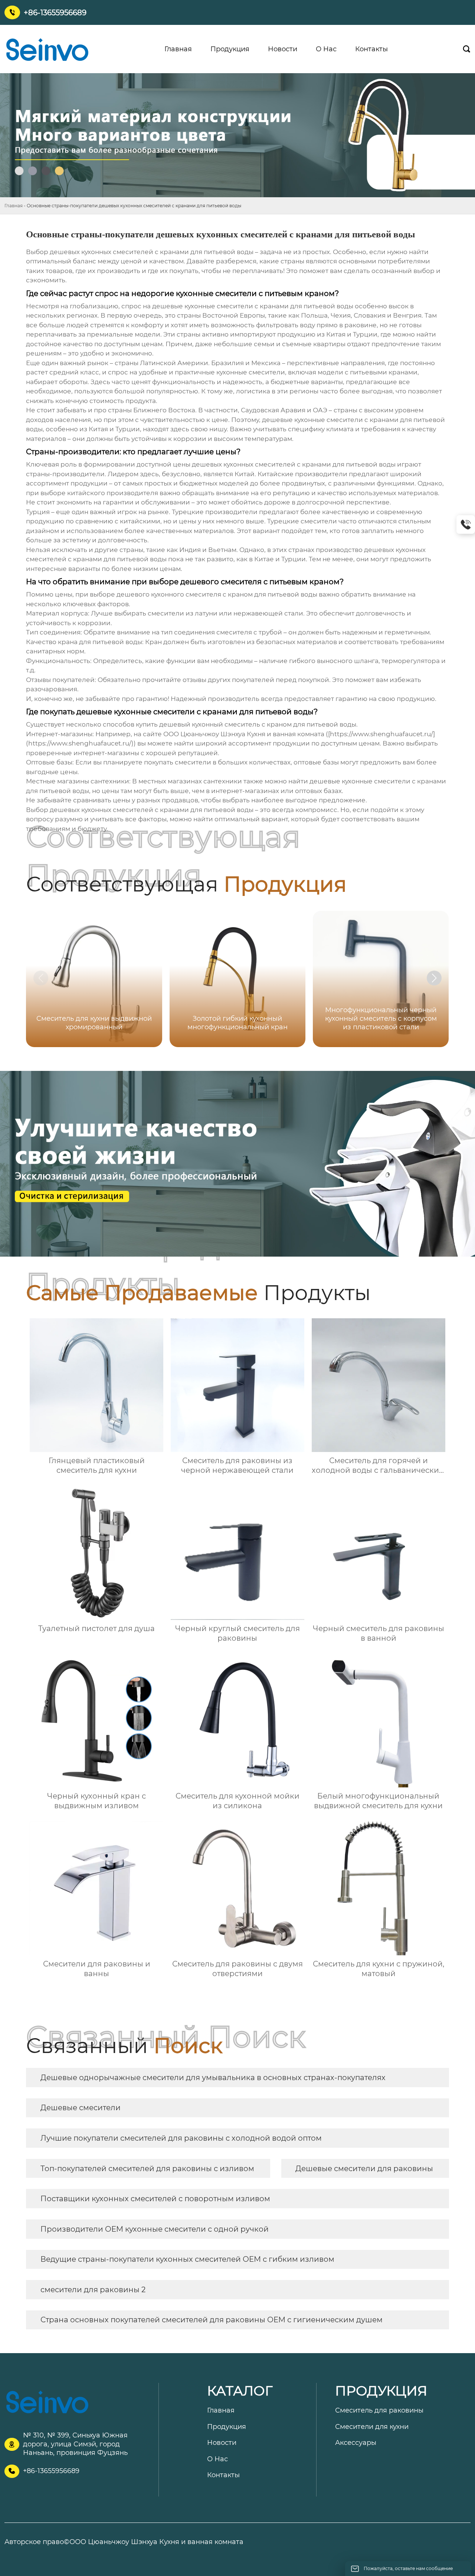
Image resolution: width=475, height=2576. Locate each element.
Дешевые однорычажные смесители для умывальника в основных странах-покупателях (213, 2078)
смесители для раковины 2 (93, 2290)
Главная (14, 206)
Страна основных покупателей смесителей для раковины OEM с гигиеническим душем (212, 2320)
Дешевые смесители (81, 2108)
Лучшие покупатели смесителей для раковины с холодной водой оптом (181, 2138)
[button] (434, 978)
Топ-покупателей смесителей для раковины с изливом (147, 2169)
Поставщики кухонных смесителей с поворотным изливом (155, 2199)
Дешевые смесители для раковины (364, 2169)
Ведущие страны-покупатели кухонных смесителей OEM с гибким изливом (187, 2259)
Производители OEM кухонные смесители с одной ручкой (155, 2229)
